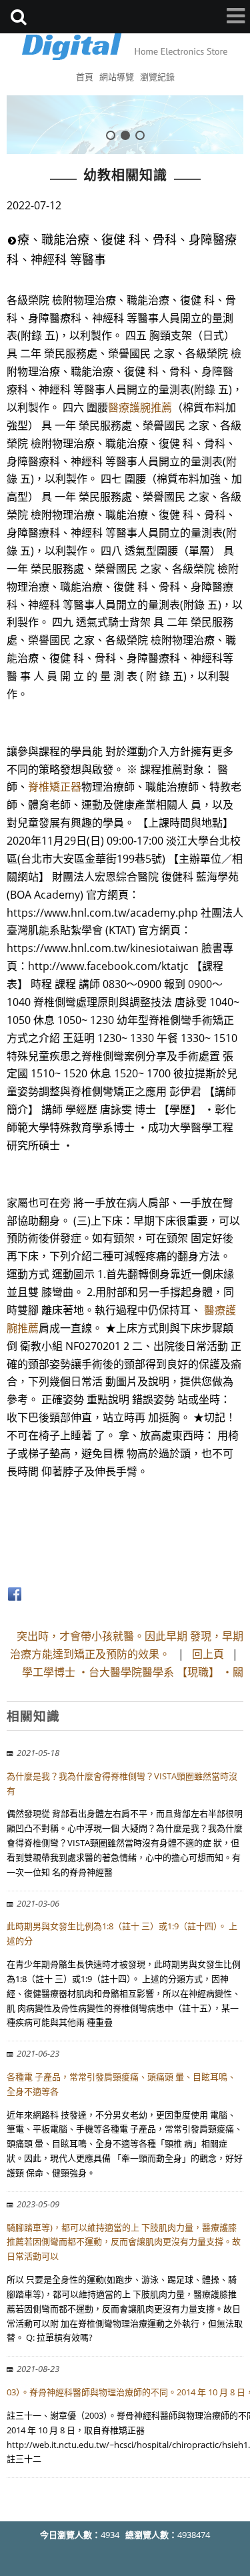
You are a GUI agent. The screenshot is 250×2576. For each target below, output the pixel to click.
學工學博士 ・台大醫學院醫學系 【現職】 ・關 (133, 1672)
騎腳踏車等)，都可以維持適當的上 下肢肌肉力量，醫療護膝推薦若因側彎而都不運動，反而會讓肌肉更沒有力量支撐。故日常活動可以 (124, 2242)
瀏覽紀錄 (157, 77)
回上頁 (208, 1654)
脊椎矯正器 (55, 787)
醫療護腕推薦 (140, 407)
